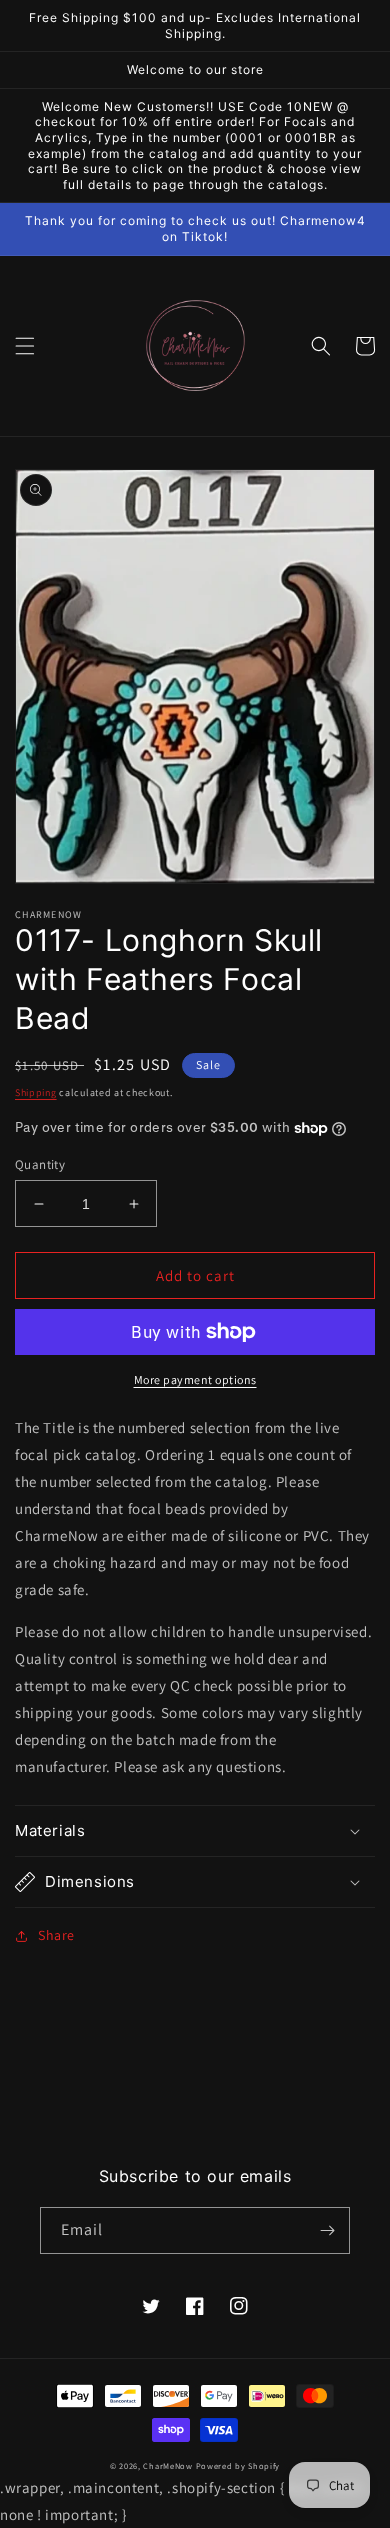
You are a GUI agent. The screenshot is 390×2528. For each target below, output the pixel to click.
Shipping (36, 1092)
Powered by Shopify (238, 2465)
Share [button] (56, 1935)
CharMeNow (167, 2465)
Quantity (40, 1164)
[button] (25, 346)
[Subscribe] (327, 2230)
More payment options (195, 1379)
